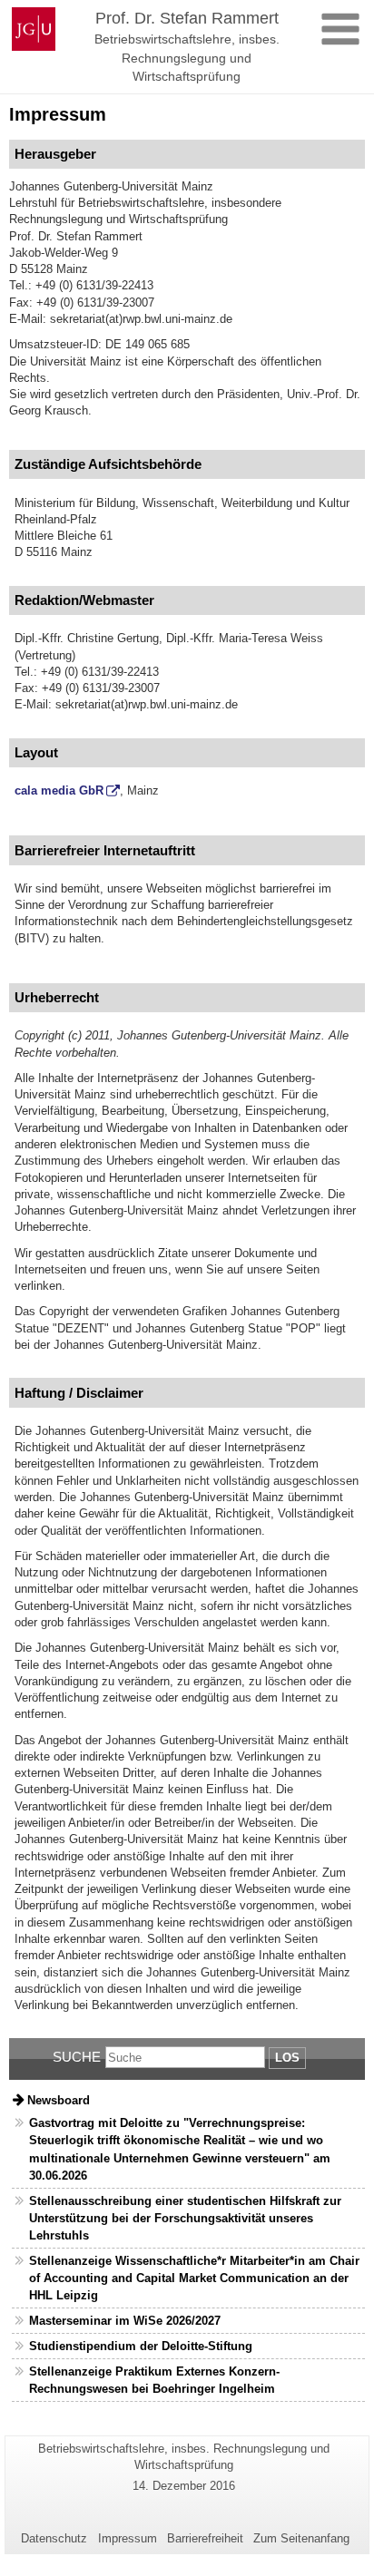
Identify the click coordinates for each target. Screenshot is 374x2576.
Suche (77, 2057)
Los (287, 2058)
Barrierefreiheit (205, 2538)
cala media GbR (59, 790)
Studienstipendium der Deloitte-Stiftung (141, 2346)
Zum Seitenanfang (301, 2538)
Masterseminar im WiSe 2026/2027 (125, 2321)
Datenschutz (54, 2538)
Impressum (128, 2538)
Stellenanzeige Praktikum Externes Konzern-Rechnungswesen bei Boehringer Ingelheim (154, 2380)
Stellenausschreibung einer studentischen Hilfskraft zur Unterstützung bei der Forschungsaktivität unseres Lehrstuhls (185, 2218)
